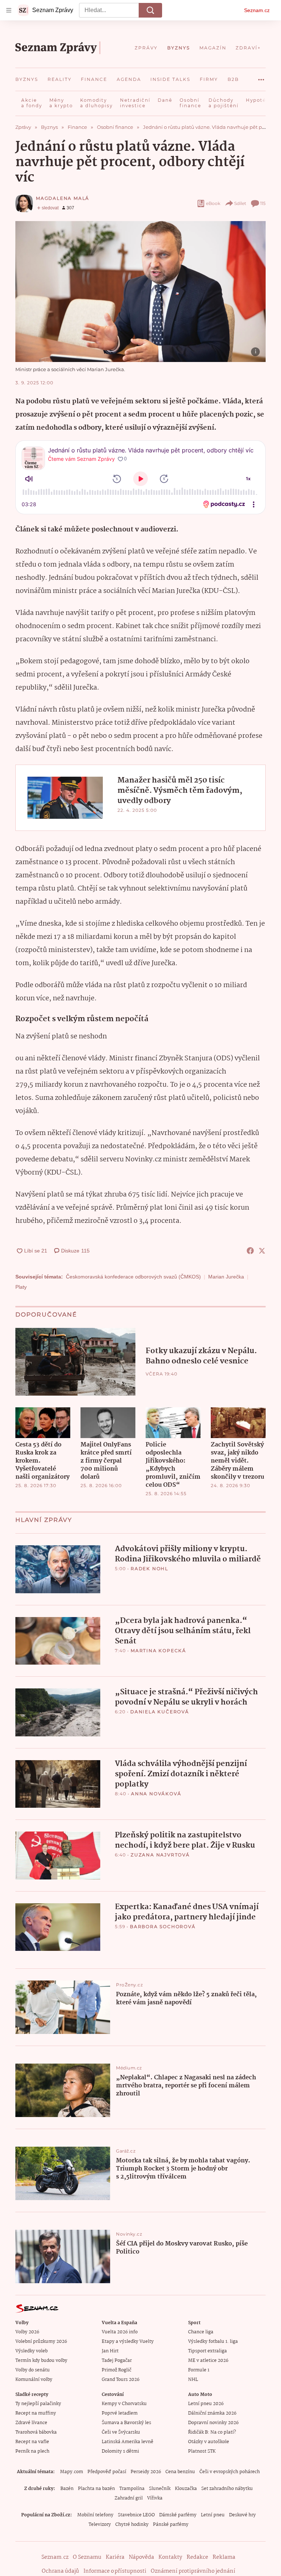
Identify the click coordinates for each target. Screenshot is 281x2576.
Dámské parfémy (178, 2515)
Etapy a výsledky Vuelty (128, 2342)
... (261, 77)
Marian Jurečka (226, 1277)
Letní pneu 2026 (206, 2404)
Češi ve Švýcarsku (121, 2432)
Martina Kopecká (158, 1651)
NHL (193, 2380)
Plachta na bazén (96, 2489)
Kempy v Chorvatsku (124, 2404)
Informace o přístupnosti (115, 2571)
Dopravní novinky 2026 (213, 2423)
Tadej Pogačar (117, 2361)
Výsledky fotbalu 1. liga (213, 2342)
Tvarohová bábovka (36, 2432)
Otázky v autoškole (209, 2442)
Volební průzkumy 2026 (41, 2342)
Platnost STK (202, 2451)
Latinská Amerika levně (128, 2442)
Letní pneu (213, 2515)
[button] (140, 292)
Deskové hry (242, 2515)
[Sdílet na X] (262, 1251)
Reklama (224, 2557)
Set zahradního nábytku (227, 2489)
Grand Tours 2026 (121, 2380)
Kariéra (115, 2557)
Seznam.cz (257, 10)
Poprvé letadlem (120, 2413)
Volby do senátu (33, 2370)
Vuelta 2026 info (120, 2332)
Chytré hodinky (132, 2525)
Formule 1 (199, 2370)
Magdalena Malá (63, 198)
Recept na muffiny (36, 2413)
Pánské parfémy (171, 2525)
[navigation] (9, 10)
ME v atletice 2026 (208, 2361)
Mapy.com (72, 2472)
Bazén (67, 2489)
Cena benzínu (180, 2472)
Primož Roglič (117, 2370)
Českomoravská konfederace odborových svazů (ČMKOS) (133, 1277)
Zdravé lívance (31, 2423)
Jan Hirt (110, 2351)
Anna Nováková (156, 1794)
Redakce (197, 2557)
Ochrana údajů (60, 2571)
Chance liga (201, 2332)
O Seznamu (87, 2557)
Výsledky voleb (31, 2351)
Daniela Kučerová (160, 1712)
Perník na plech (32, 2451)
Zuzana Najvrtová (160, 1855)
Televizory (100, 2525)
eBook (213, 203)
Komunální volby (34, 2380)
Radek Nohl (149, 1569)
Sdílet (240, 203)
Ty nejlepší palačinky (38, 2404)
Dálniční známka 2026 (212, 2413)
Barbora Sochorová (163, 1927)
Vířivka (155, 2498)
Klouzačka (186, 2489)
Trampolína (132, 2489)
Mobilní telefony (95, 2515)
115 (263, 203)
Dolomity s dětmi (120, 2451)
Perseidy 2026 (146, 2472)
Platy (21, 1287)
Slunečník (160, 2489)
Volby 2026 (27, 2332)
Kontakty (170, 2557)
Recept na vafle (32, 2442)
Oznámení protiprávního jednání (193, 2571)
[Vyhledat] (150, 10)
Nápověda (141, 2557)
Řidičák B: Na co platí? (212, 2432)
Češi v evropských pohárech (230, 2472)
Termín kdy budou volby (41, 2361)
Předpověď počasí (107, 2472)
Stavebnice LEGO (136, 2515)
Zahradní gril (129, 2498)
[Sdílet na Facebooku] (250, 1251)
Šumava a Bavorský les (126, 2423)
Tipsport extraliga (207, 2351)
